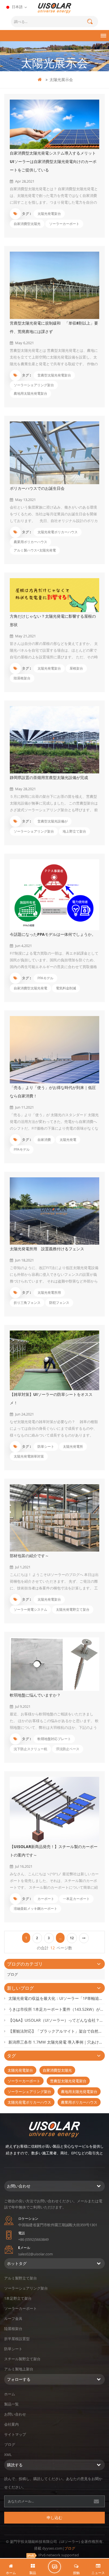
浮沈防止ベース (68, 1749)
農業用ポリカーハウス (30, 542)
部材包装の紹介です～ (29, 1556)
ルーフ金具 (13, 2318)
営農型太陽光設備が (53, 821)
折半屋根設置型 (17, 2339)
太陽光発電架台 (49, 214)
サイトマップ (15, 2434)
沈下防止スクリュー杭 (30, 1749)
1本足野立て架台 (18, 2298)
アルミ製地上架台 (19, 2369)
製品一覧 (11, 2404)
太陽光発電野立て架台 (73, 1609)
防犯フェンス (59, 1303)
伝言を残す (54, 2567)
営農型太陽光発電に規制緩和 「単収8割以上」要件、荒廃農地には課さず (54, 327)
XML (8, 2455)
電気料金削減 (66, 988)
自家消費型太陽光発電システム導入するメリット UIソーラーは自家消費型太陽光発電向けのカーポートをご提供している (53, 161)
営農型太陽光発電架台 (54, 375)
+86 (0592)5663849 (33, 2239)
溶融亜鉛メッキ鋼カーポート (35, 1909)
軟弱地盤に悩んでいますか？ (35, 1695)
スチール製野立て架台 (22, 2359)
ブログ (12, 1974)
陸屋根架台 (22, 678)
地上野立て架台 (74, 831)
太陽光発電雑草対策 (29, 1456)
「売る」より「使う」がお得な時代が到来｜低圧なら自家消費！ (53, 1092)
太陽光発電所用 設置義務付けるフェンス (47, 1249)
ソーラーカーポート (64, 224)
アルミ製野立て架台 (21, 2278)
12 (72, 1938)
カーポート (46, 1899)
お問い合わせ (15, 2414)
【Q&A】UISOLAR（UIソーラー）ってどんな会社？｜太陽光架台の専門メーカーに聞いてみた (57, 2020)
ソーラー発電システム (30, 1609)
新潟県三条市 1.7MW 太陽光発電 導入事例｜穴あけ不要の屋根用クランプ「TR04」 (57, 2042)
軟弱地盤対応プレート (54, 1739)
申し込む (54, 2518)
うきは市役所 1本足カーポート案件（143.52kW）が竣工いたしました (57, 2009)
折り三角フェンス (27, 1303)
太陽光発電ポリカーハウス (58, 532)
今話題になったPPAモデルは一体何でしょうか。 (53, 934)
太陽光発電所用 (49, 1292)
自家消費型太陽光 (27, 224)
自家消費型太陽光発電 (30, 988)
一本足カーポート (76, 1899)
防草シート (46, 1446)
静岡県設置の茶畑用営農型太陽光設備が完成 (49, 777)
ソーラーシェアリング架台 (34, 385)
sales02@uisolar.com (35, 2254)
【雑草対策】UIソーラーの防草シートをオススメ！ (51, 1399)
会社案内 (11, 2424)
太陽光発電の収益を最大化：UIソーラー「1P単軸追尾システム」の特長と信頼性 (57, 1998)
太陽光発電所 (73, 1446)
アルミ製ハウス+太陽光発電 (35, 550)
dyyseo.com (52, 2548)
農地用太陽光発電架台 (30, 393)
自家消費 (44, 1140)
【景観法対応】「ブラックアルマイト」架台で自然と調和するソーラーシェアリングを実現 (57, 2031)
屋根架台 (76, 668)
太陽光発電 (68, 1140)
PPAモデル (45, 978)
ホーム (10, 2394)
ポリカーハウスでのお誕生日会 (37, 488)
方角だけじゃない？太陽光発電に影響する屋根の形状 (53, 620)
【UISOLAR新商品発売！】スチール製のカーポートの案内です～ (54, 1851)
